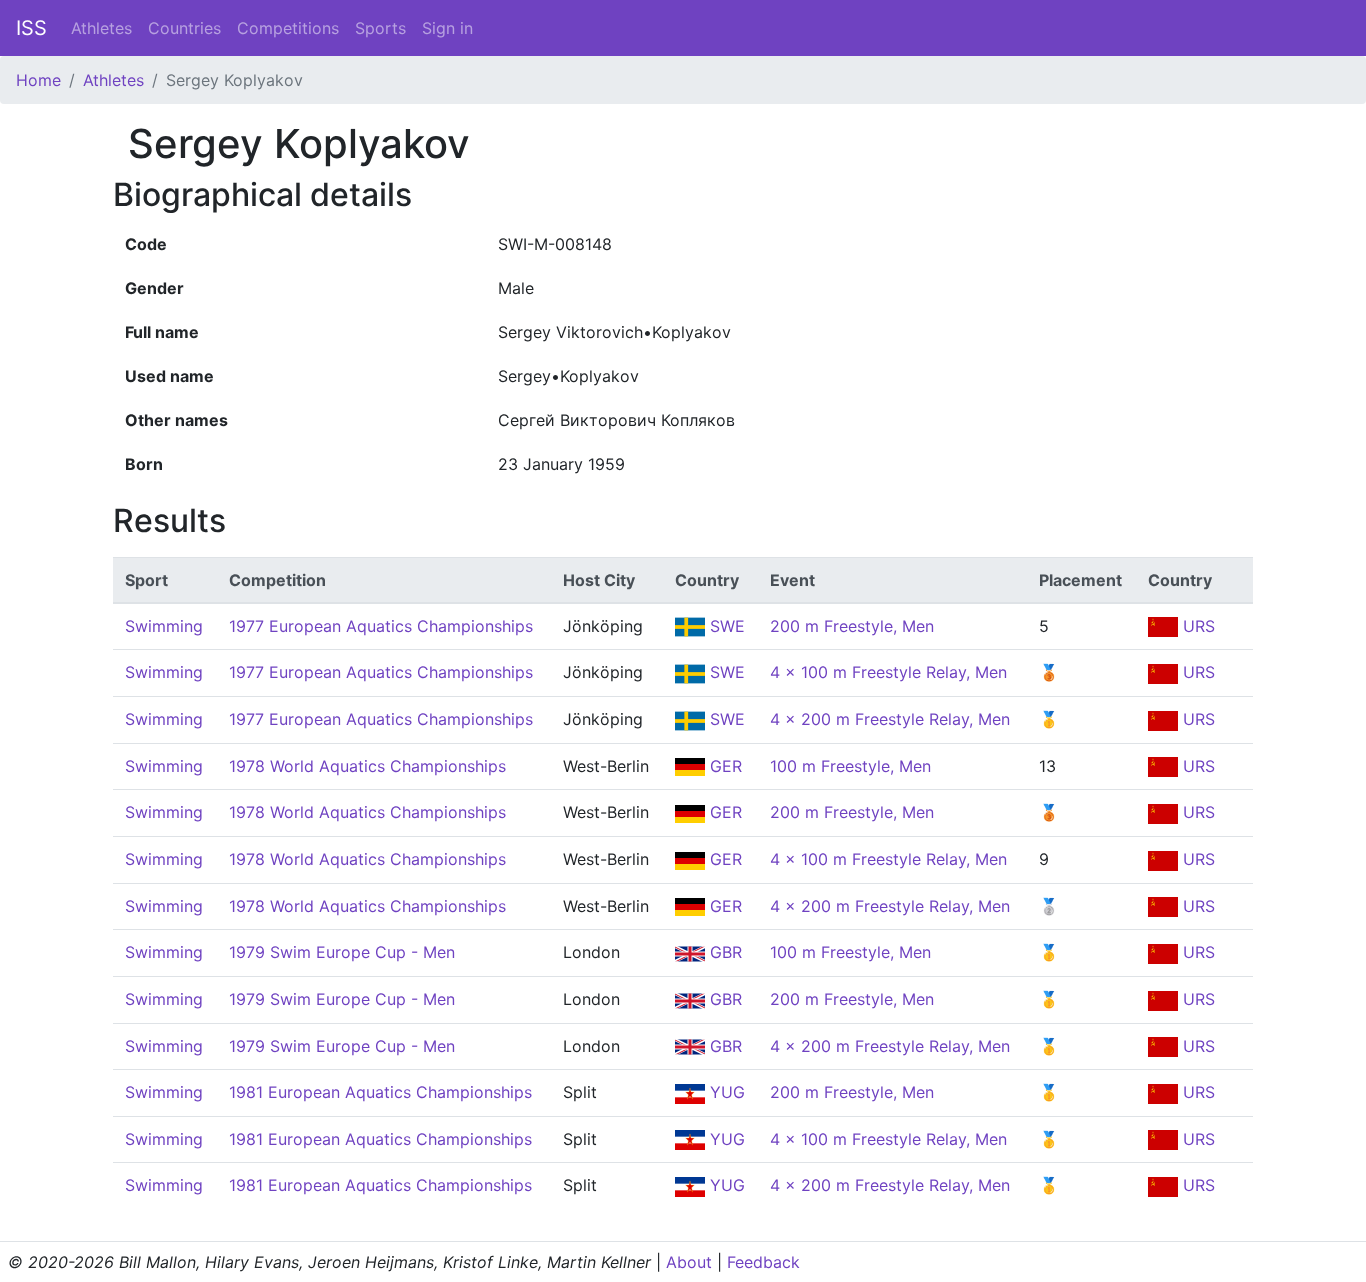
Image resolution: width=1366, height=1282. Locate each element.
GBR (723, 952)
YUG (725, 1092)
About (689, 1262)
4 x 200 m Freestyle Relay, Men (890, 719)
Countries (184, 28)
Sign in (447, 28)
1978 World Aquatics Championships (367, 766)
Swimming (164, 626)
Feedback (763, 1262)
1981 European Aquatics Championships (380, 1092)
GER (723, 766)
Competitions (288, 28)
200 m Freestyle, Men (852, 626)
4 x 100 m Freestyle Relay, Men (888, 672)
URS (1196, 626)
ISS (31, 28)
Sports (380, 28)
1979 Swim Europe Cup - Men (342, 952)
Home (38, 80)
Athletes (101, 28)
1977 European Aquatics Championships (381, 626)
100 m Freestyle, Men (850, 766)
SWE (725, 626)
